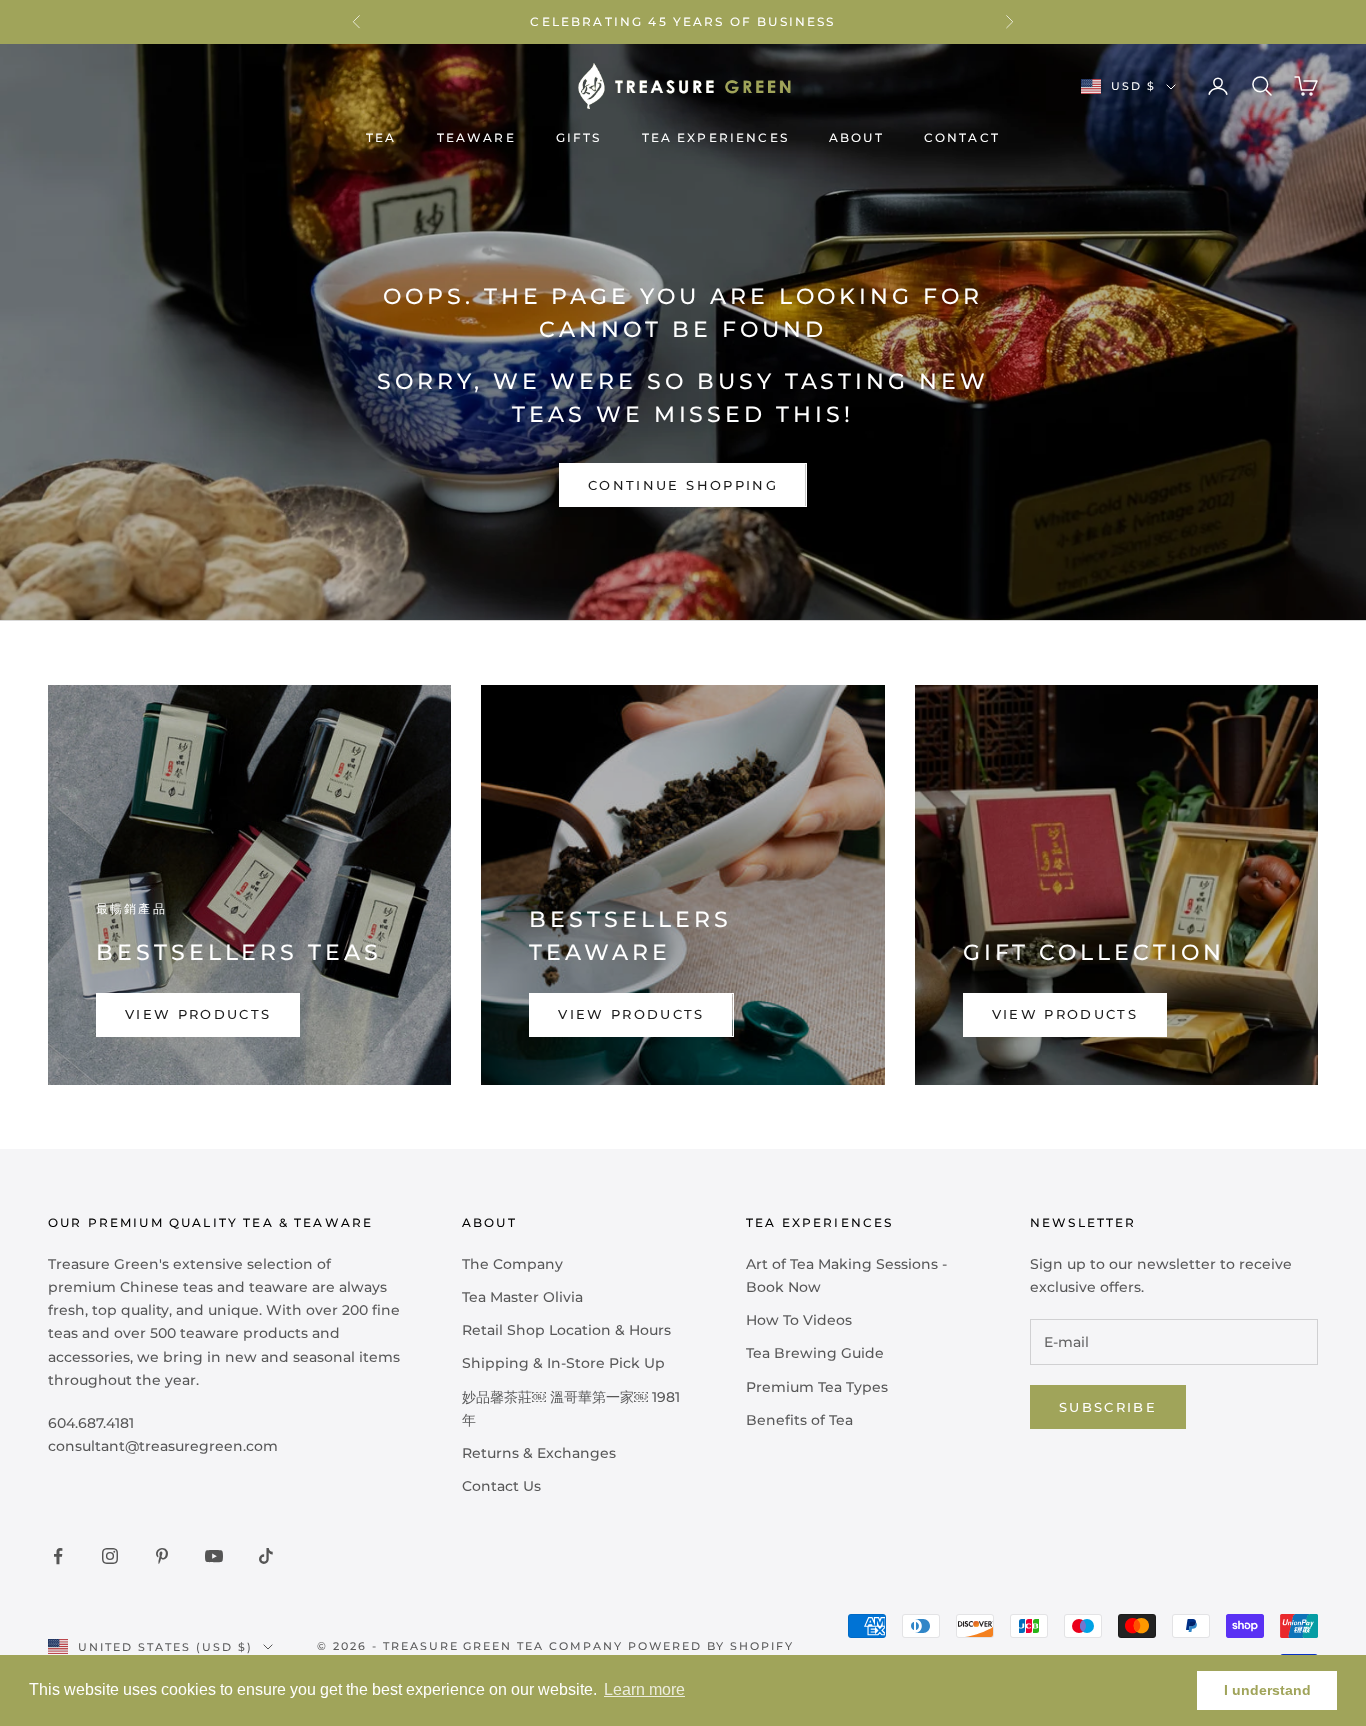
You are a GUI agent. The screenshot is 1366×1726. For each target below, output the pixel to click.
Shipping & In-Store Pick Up (563, 1363)
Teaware (476, 137)
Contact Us (501, 1486)
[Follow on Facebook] (58, 1556)
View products (198, 1014)
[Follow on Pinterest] (162, 1556)
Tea (381, 137)
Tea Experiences (715, 137)
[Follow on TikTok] (266, 1556)
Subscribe (1108, 1407)
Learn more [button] (644, 1689)
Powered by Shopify (711, 1646)
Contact (962, 137)
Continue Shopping (683, 485)
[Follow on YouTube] (214, 1556)
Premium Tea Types (817, 1387)
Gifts (579, 137)
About (856, 137)
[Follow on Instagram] (110, 1556)
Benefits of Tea (799, 1420)
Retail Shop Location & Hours (566, 1330)
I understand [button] (1267, 1690)
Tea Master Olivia (522, 1297)
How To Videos (799, 1320)
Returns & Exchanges (539, 1453)
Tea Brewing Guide (815, 1353)
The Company (512, 1264)
